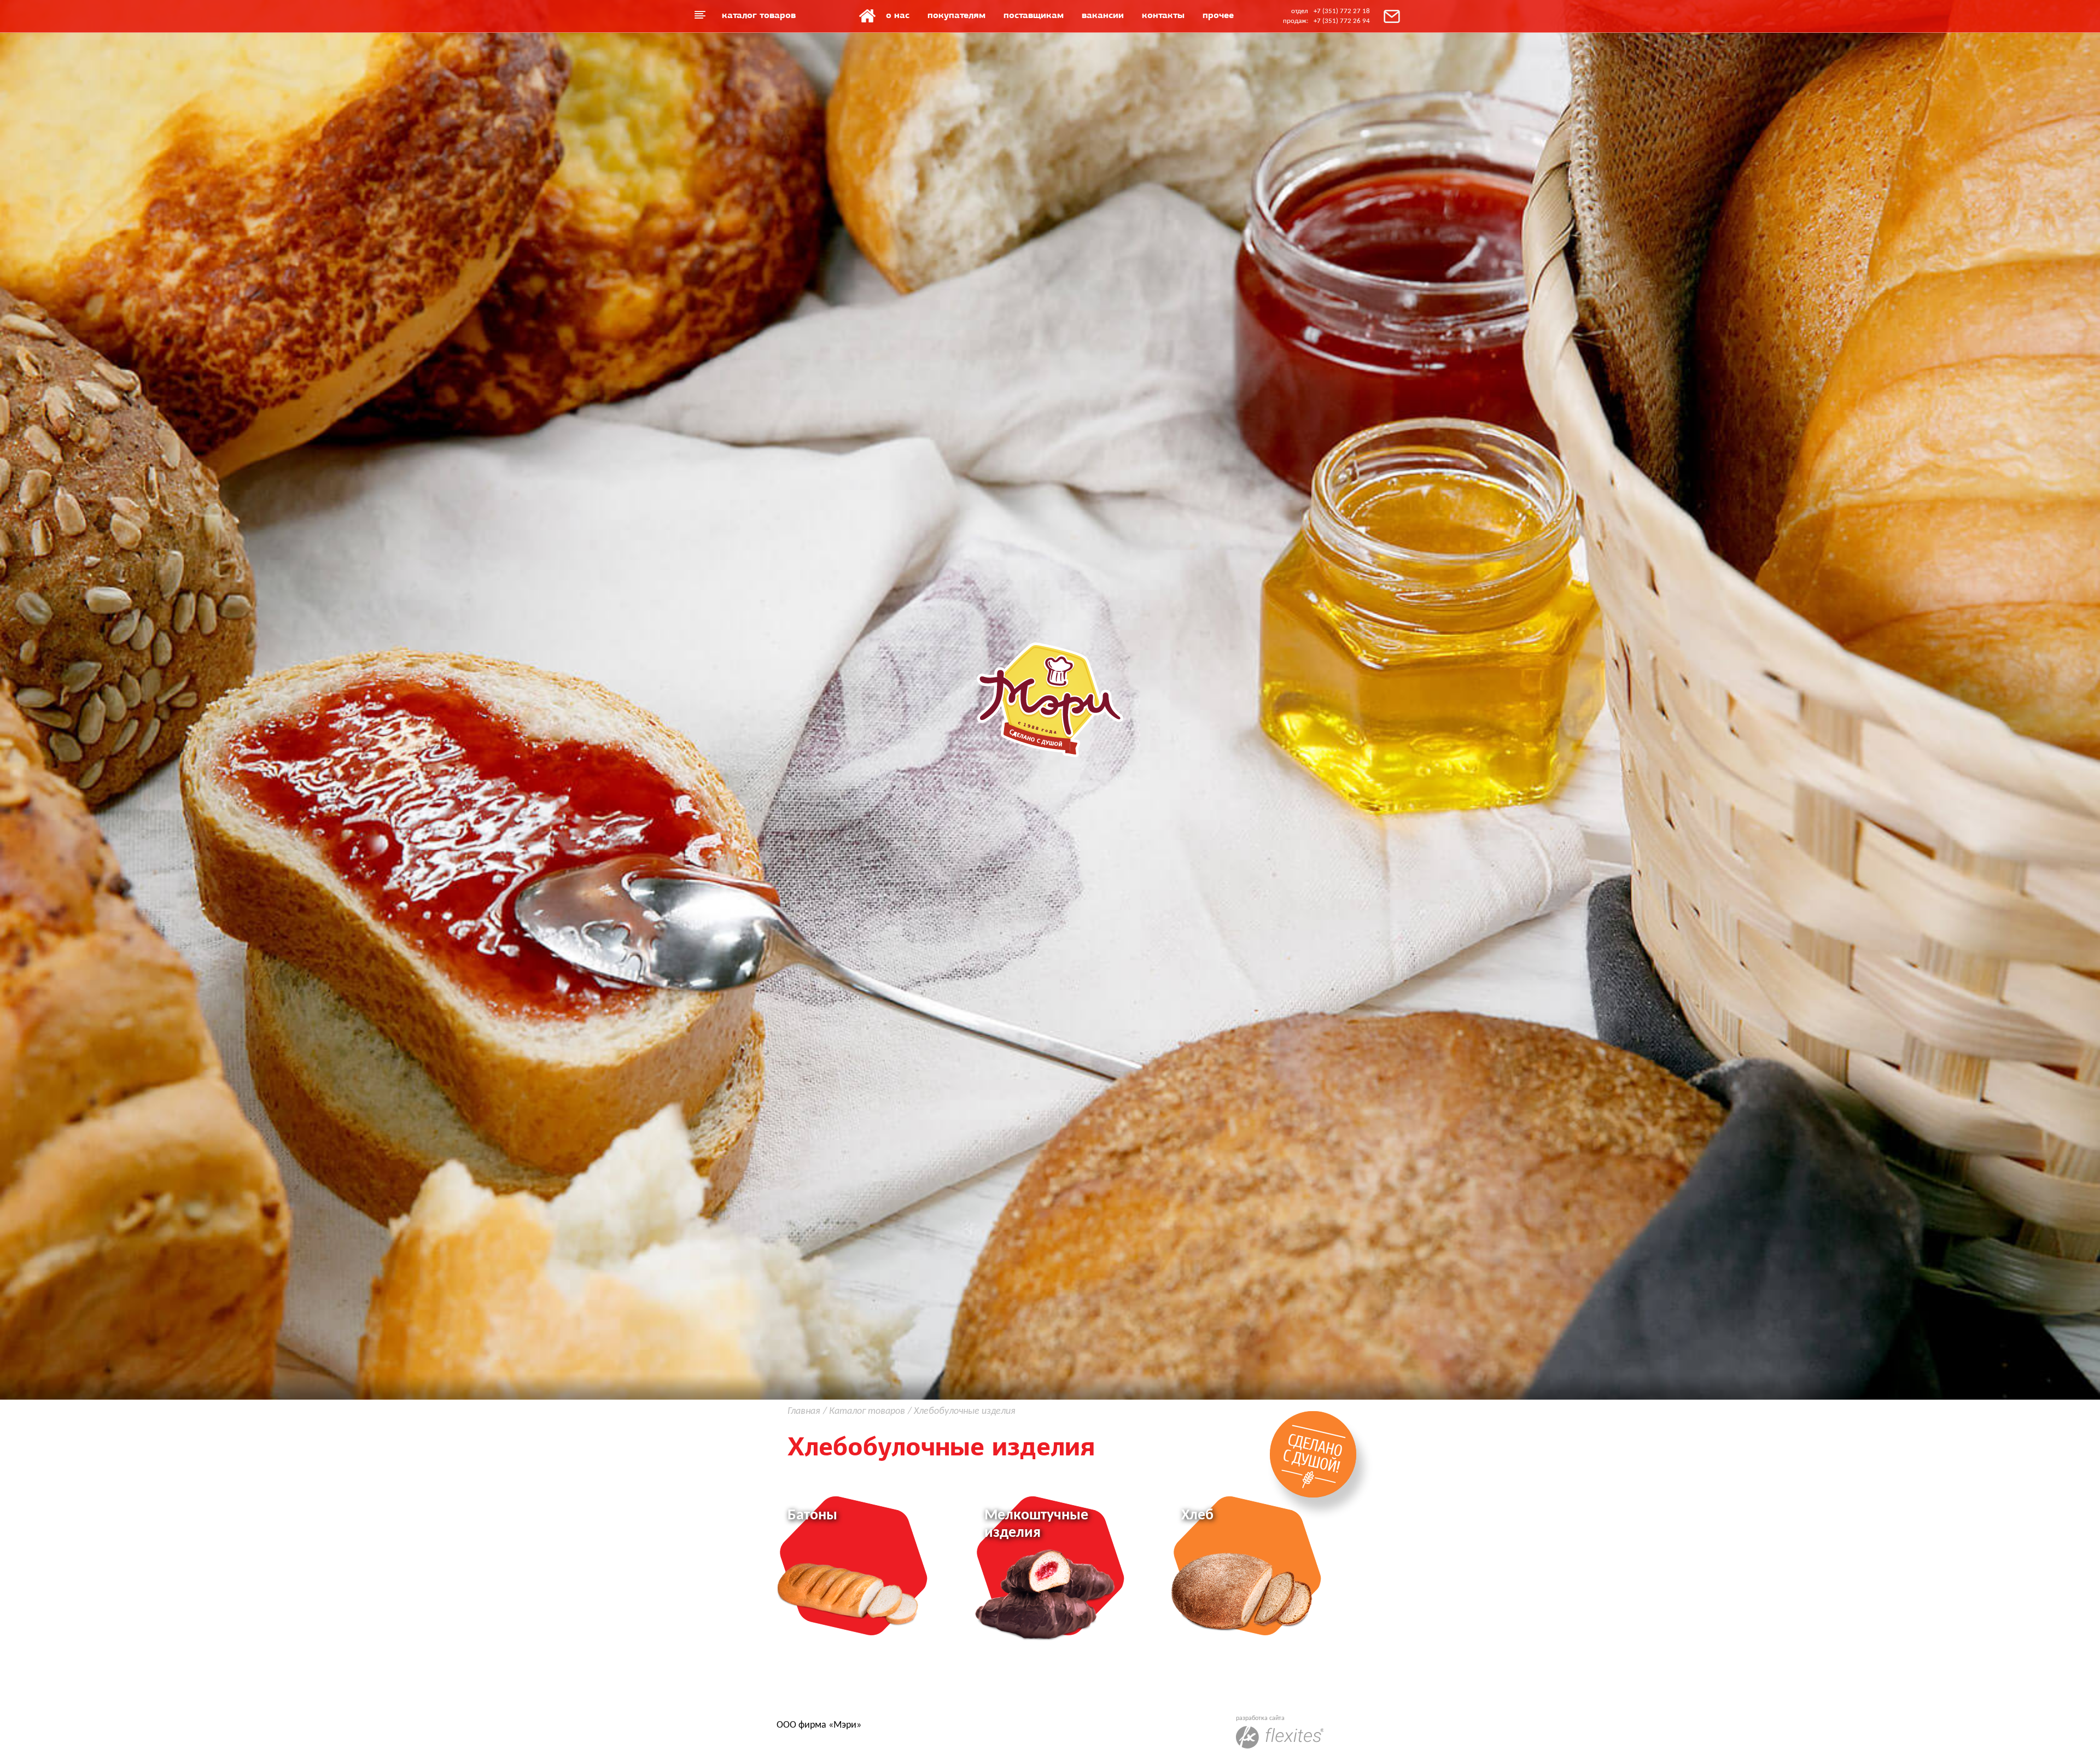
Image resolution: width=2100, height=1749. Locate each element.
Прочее (1218, 15)
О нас (898, 15)
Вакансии (1103, 15)
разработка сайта (1260, 1718)
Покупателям (956, 15)
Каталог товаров (759, 15)
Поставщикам (1034, 15)
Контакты (1163, 15)
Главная (867, 16)
